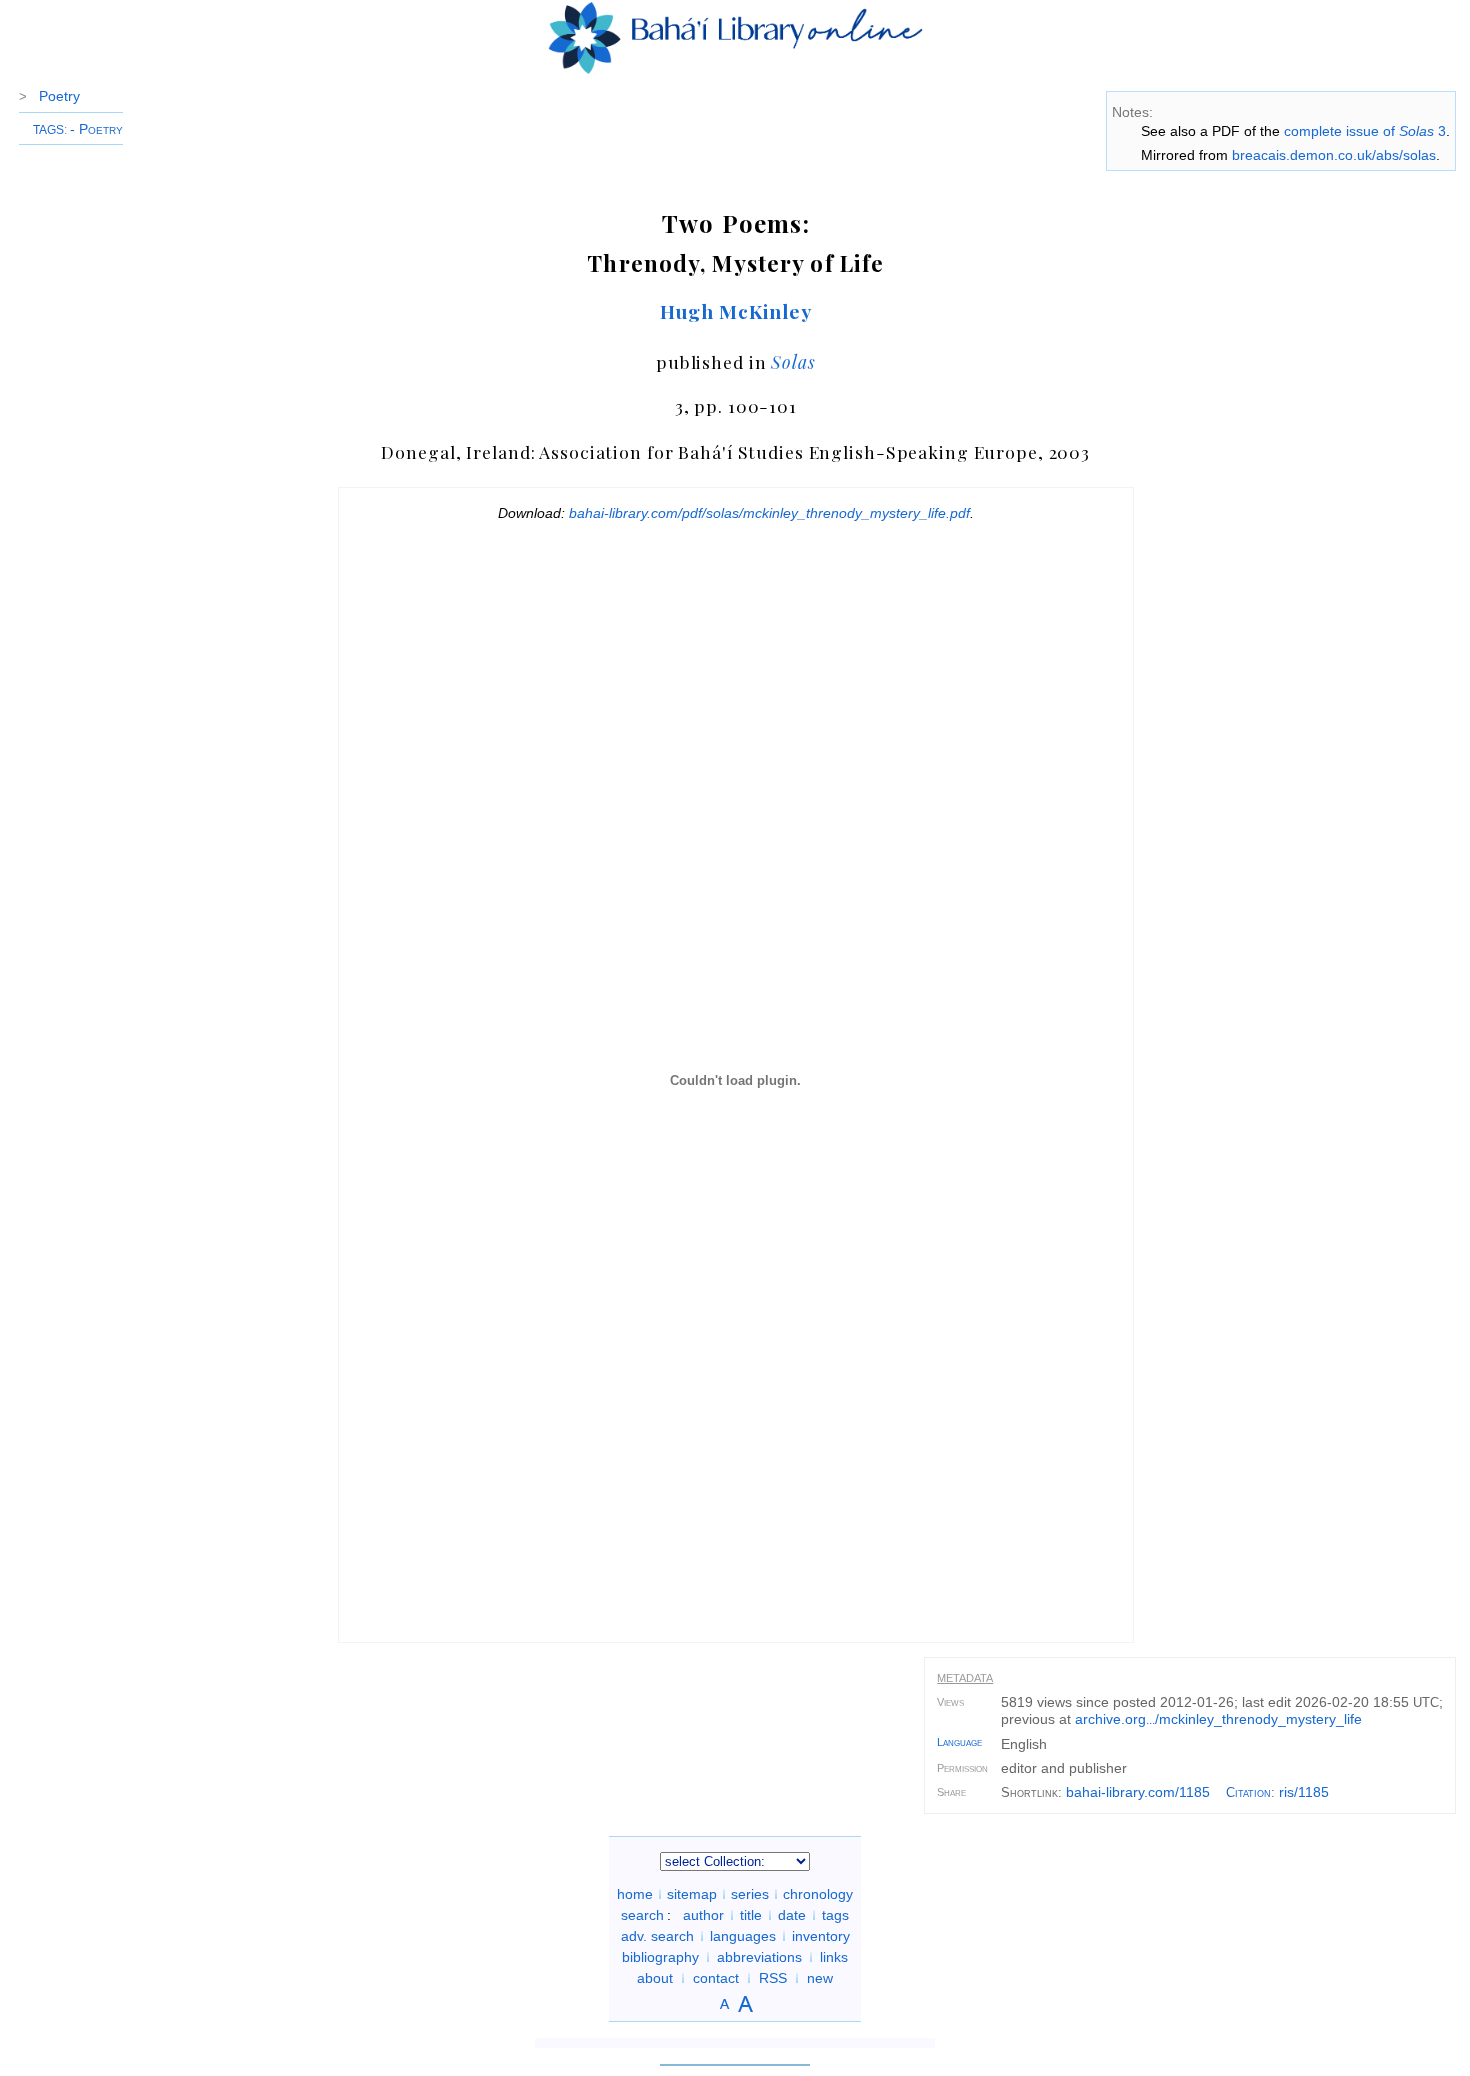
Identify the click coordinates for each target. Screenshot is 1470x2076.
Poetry (59, 96)
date (792, 1915)
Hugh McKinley (736, 311)
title (751, 1915)
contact (716, 1978)
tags (835, 1915)
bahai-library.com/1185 (1138, 1792)
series (750, 1894)
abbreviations (759, 1957)
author (703, 1915)
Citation (1248, 1792)
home (635, 1894)
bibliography (660, 1957)
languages (743, 1936)
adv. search (657, 1936)
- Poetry (96, 129)
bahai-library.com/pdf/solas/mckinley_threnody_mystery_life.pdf (769, 513)
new (820, 1978)
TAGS (48, 130)
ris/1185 (1304, 1792)
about (655, 1978)
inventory (821, 1936)
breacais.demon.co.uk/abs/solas (1334, 155)
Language (959, 1742)
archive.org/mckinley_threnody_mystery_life (1218, 1719)
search (642, 1915)
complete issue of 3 (1365, 131)
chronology (818, 1894)
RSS (773, 1978)
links (834, 1957)
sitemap (692, 1894)
